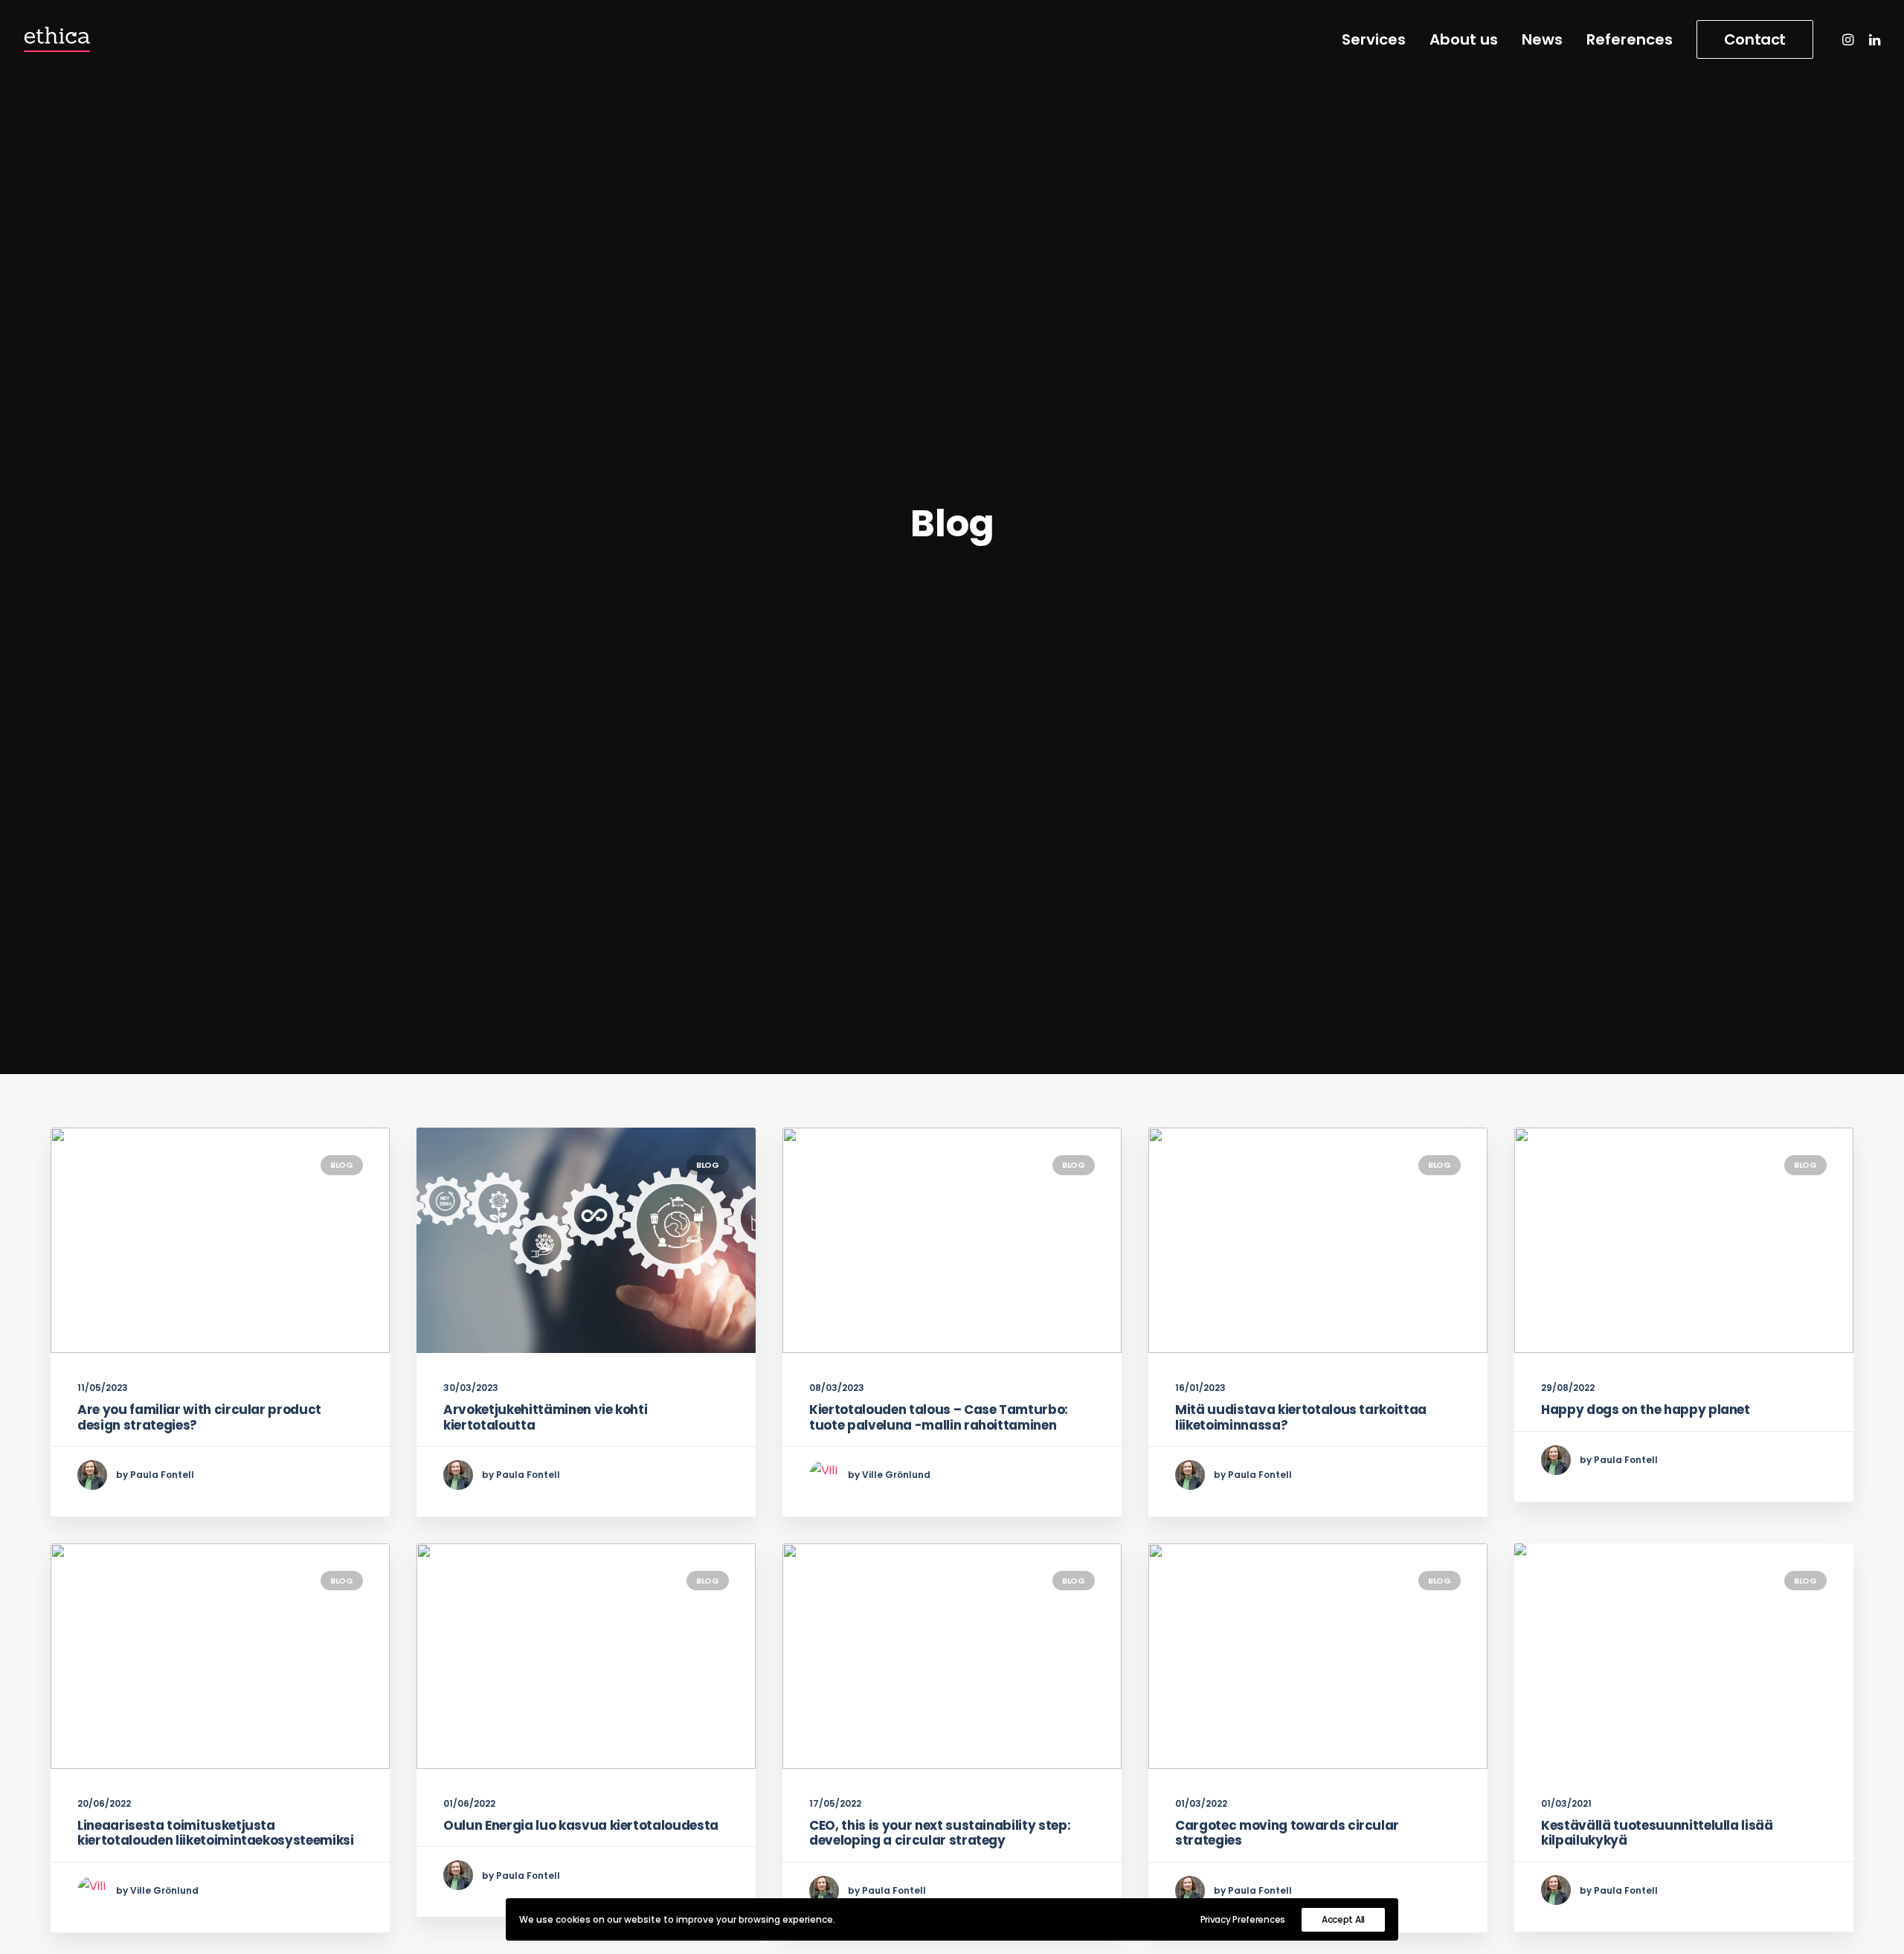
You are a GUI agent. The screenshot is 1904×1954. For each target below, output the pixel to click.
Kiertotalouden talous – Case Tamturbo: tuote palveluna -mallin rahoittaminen (939, 1417)
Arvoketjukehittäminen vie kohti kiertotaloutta (545, 1417)
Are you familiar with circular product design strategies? (199, 1417)
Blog (342, 1165)
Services (1374, 39)
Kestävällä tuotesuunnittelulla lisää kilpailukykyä (1657, 1833)
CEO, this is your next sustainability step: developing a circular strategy (940, 1833)
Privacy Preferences (1243, 1919)
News (1542, 39)
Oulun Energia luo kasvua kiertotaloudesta (581, 1825)
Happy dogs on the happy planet (1646, 1410)
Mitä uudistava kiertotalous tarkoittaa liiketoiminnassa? (1301, 1417)
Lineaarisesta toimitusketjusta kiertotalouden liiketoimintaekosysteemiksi (216, 1833)
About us (1464, 39)
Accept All (1343, 1919)
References (1630, 39)
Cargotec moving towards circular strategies (1287, 1833)
